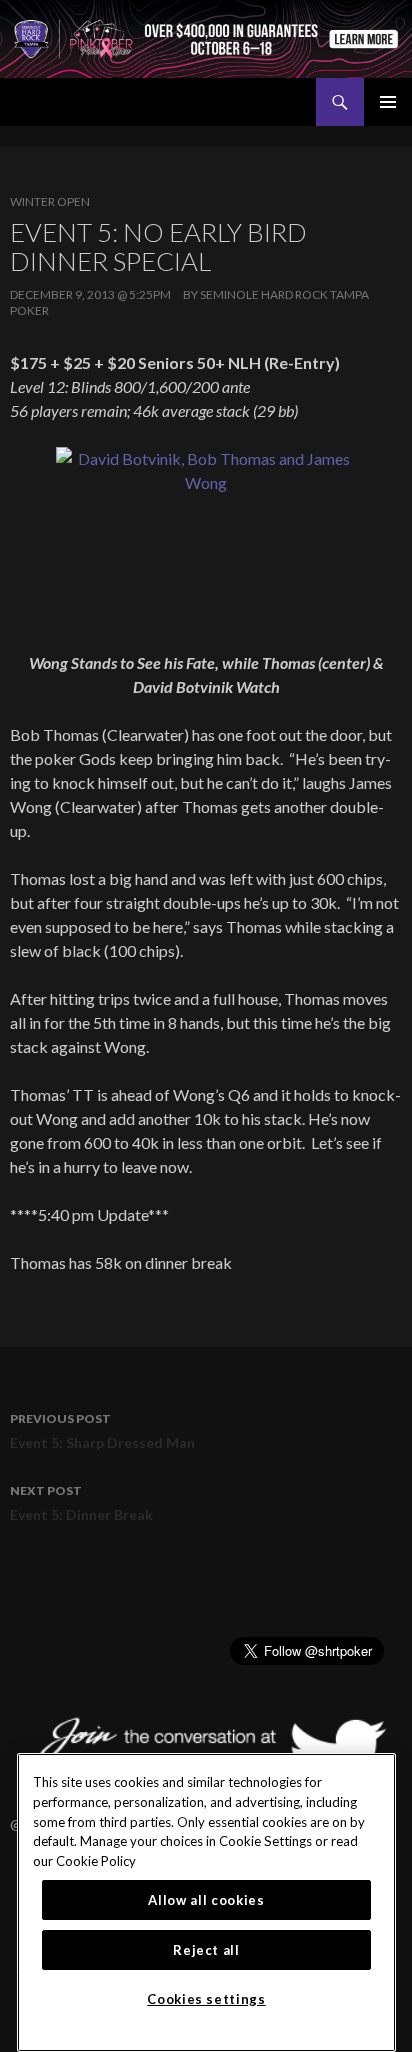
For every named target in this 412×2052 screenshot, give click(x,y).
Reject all (206, 1950)
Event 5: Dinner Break (81, 1503)
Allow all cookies (206, 1900)
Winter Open (50, 201)
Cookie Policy (96, 1861)
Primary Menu (388, 102)
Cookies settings (206, 1999)
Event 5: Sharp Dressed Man (102, 1431)
